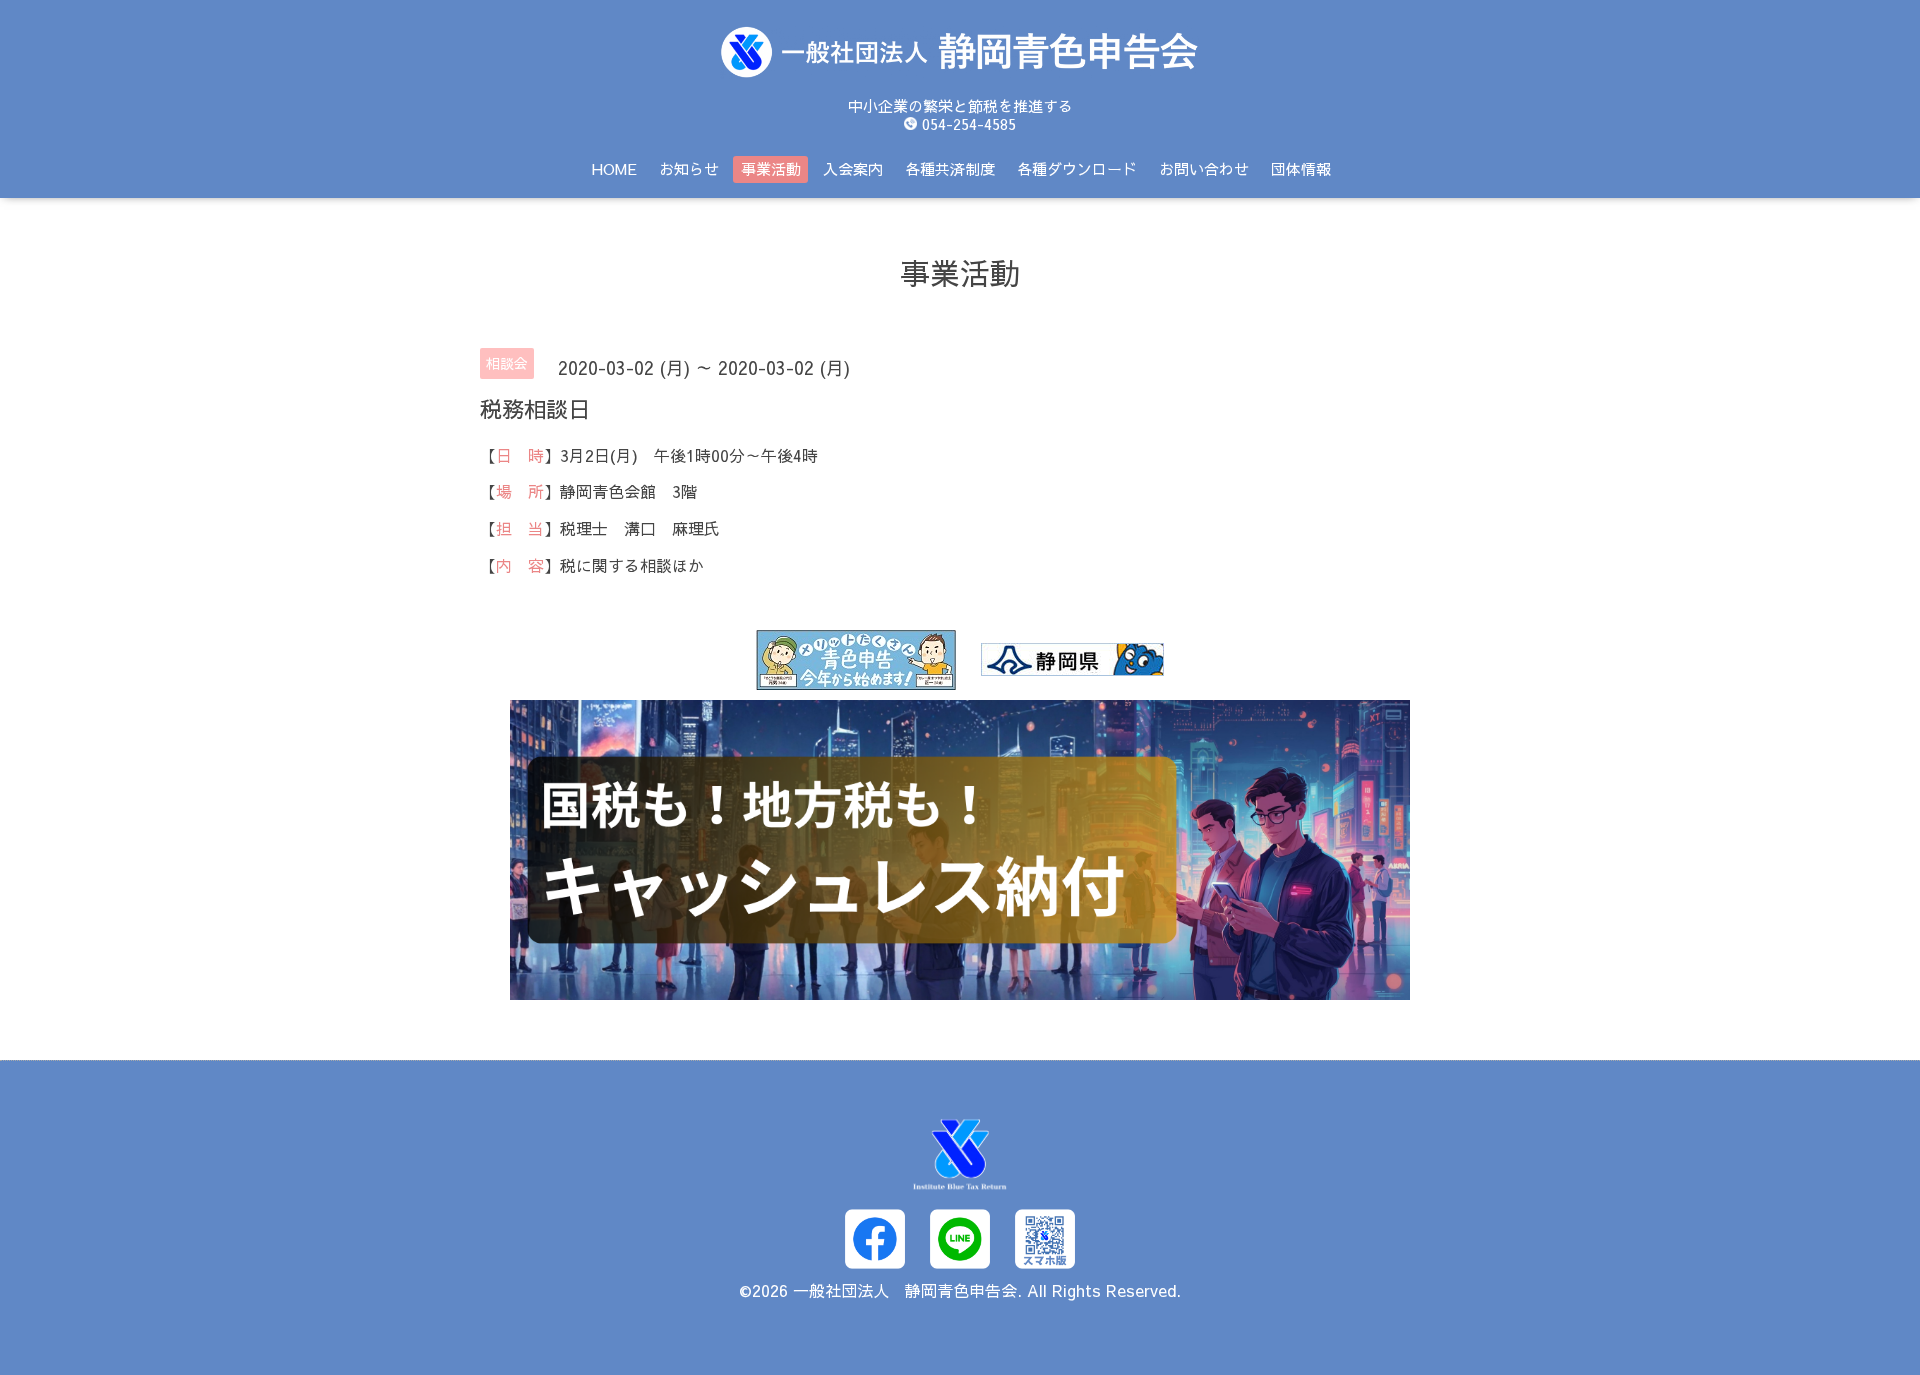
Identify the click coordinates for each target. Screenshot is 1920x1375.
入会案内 (853, 168)
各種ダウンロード (1077, 168)
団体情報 (1301, 168)
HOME (614, 168)
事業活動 (771, 168)
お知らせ (689, 168)
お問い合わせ (1204, 168)
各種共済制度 (950, 168)
